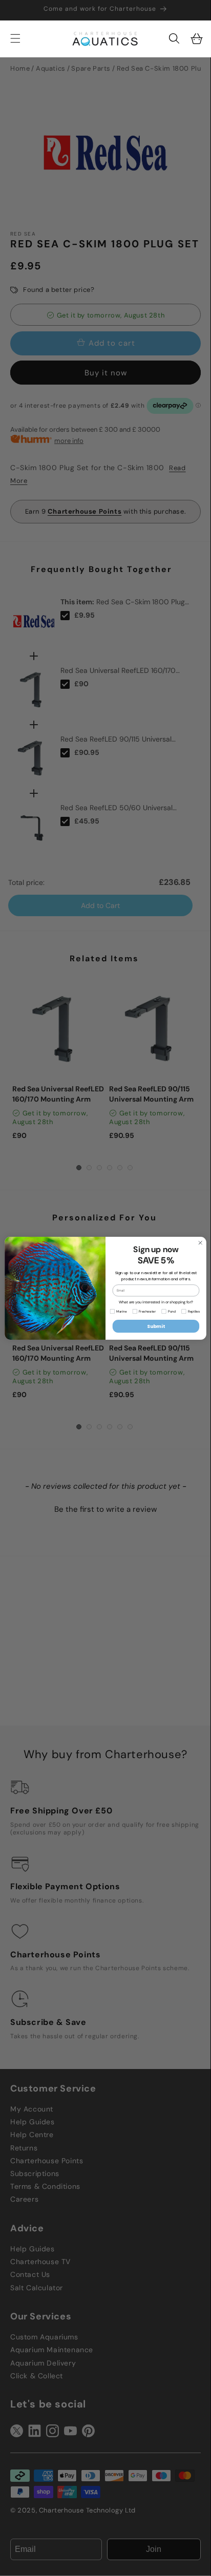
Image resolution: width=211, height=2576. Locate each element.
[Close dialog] (200, 1242)
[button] (174, 38)
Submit (156, 1326)
